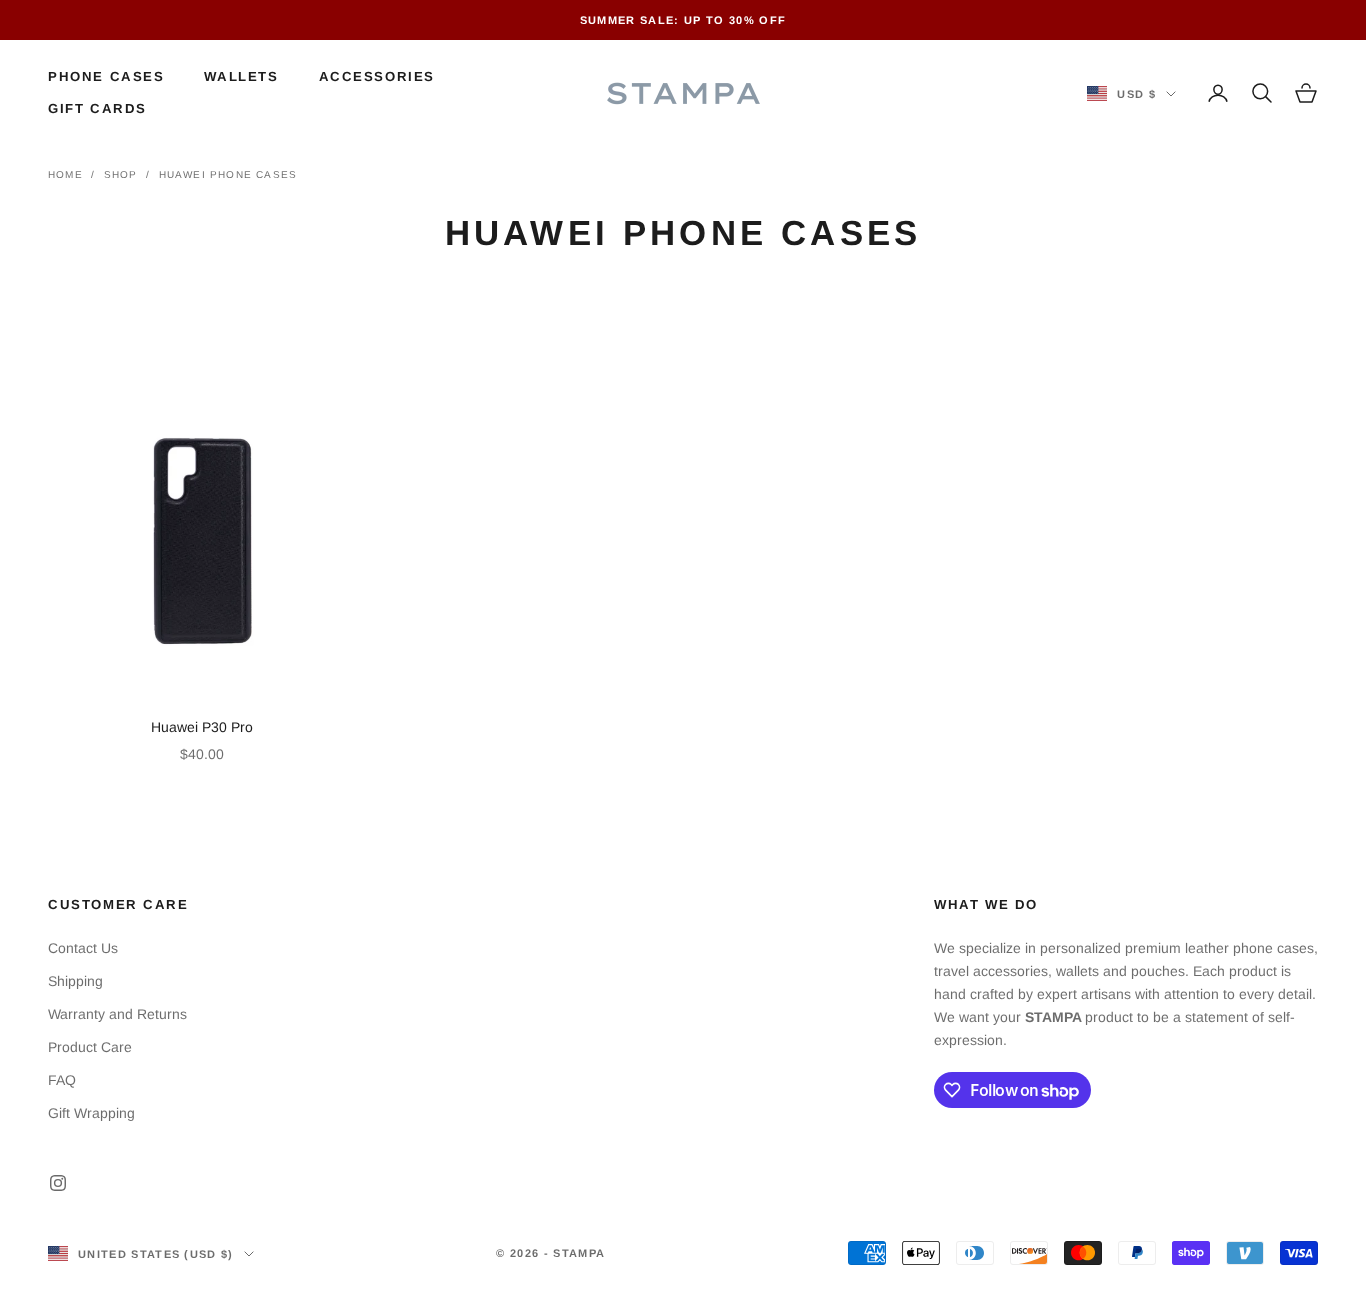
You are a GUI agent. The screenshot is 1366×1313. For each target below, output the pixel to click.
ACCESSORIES (377, 76)
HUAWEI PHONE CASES (228, 174)
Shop (121, 174)
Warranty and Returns (117, 1014)
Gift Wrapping (91, 1113)
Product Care (90, 1047)
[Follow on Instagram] (58, 1183)
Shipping (75, 981)
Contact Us (83, 948)
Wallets (241, 76)
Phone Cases (106, 76)
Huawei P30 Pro (202, 727)
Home (65, 174)
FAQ (62, 1080)
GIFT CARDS (97, 108)
